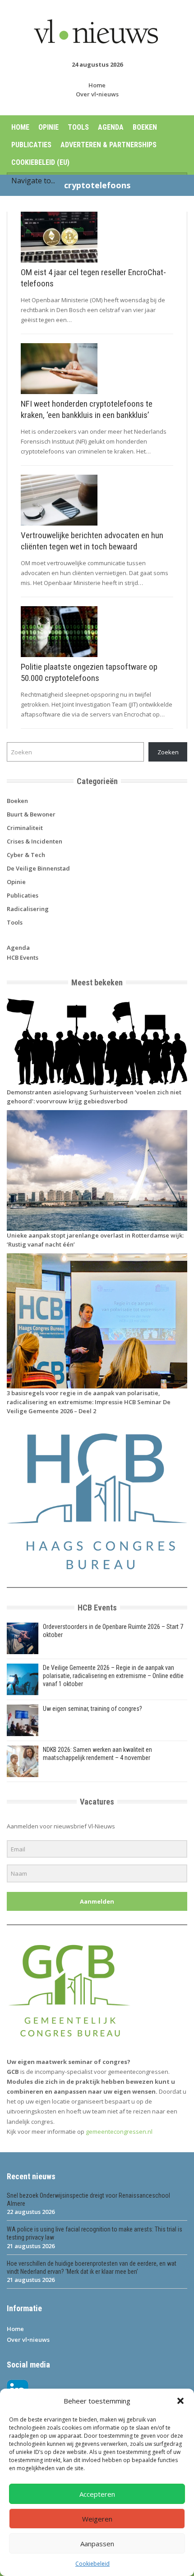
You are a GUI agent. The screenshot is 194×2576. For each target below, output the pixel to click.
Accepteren (97, 2494)
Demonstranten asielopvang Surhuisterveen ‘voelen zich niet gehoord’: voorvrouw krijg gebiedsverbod (94, 1097)
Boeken (145, 127)
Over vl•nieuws (97, 94)
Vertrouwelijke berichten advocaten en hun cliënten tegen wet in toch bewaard (92, 541)
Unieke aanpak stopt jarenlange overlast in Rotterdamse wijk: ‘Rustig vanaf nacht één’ (95, 1240)
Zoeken (168, 752)
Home (97, 85)
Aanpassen (97, 2544)
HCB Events (23, 957)
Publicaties (31, 145)
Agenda (111, 127)
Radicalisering (28, 909)
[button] (180, 2401)
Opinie (48, 127)
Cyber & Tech (26, 855)
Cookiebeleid (92, 2564)
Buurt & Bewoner (31, 814)
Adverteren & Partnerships (109, 145)
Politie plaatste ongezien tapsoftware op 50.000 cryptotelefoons (89, 672)
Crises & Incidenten (35, 841)
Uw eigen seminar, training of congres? (92, 1709)
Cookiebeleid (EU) (40, 162)
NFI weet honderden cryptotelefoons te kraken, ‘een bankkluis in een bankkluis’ (87, 409)
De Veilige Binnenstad (38, 868)
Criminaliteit (25, 828)
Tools (78, 127)
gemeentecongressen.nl (119, 2132)
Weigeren (97, 2519)
